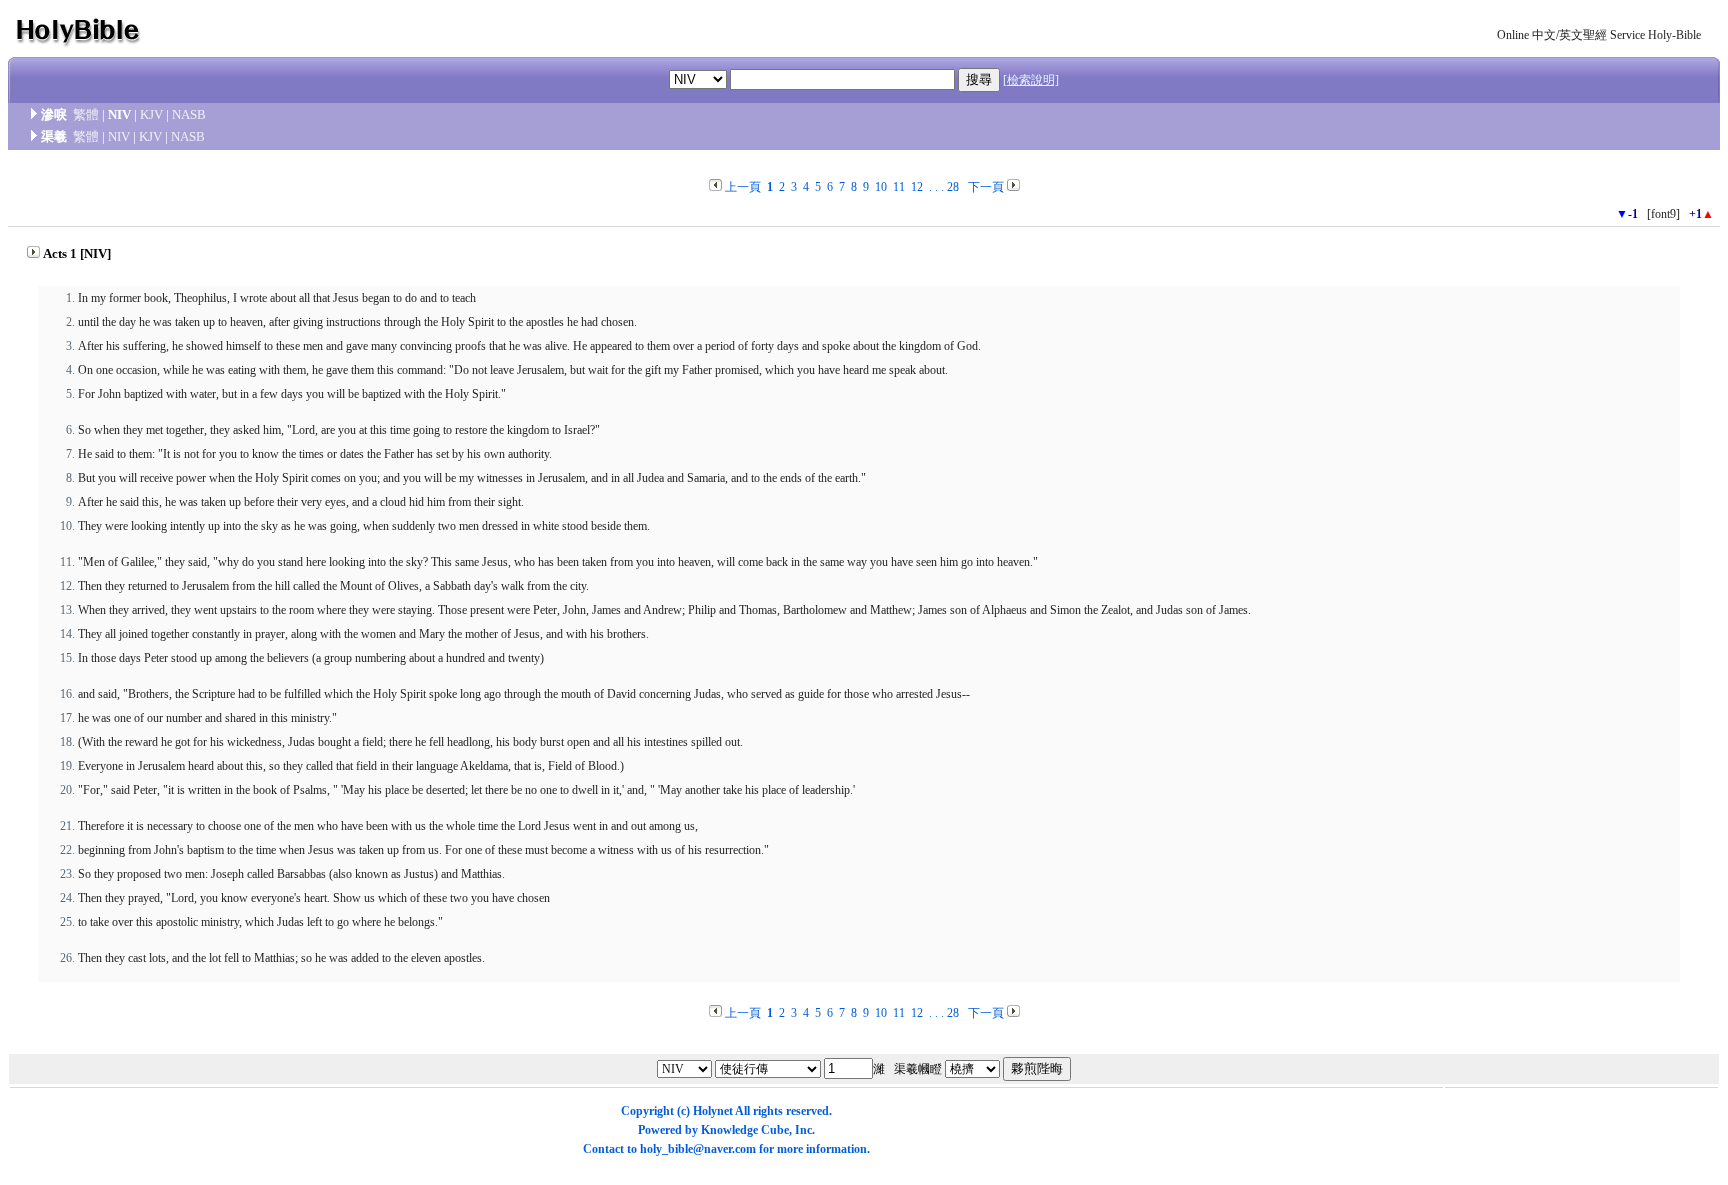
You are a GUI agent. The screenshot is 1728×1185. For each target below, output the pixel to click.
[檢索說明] (1031, 80)
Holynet (713, 1111)
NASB (189, 114)
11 (899, 187)
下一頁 (986, 187)
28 (953, 187)
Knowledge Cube (745, 1130)
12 (917, 187)
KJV (151, 114)
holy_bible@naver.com (698, 1149)
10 (881, 187)
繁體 (86, 114)
